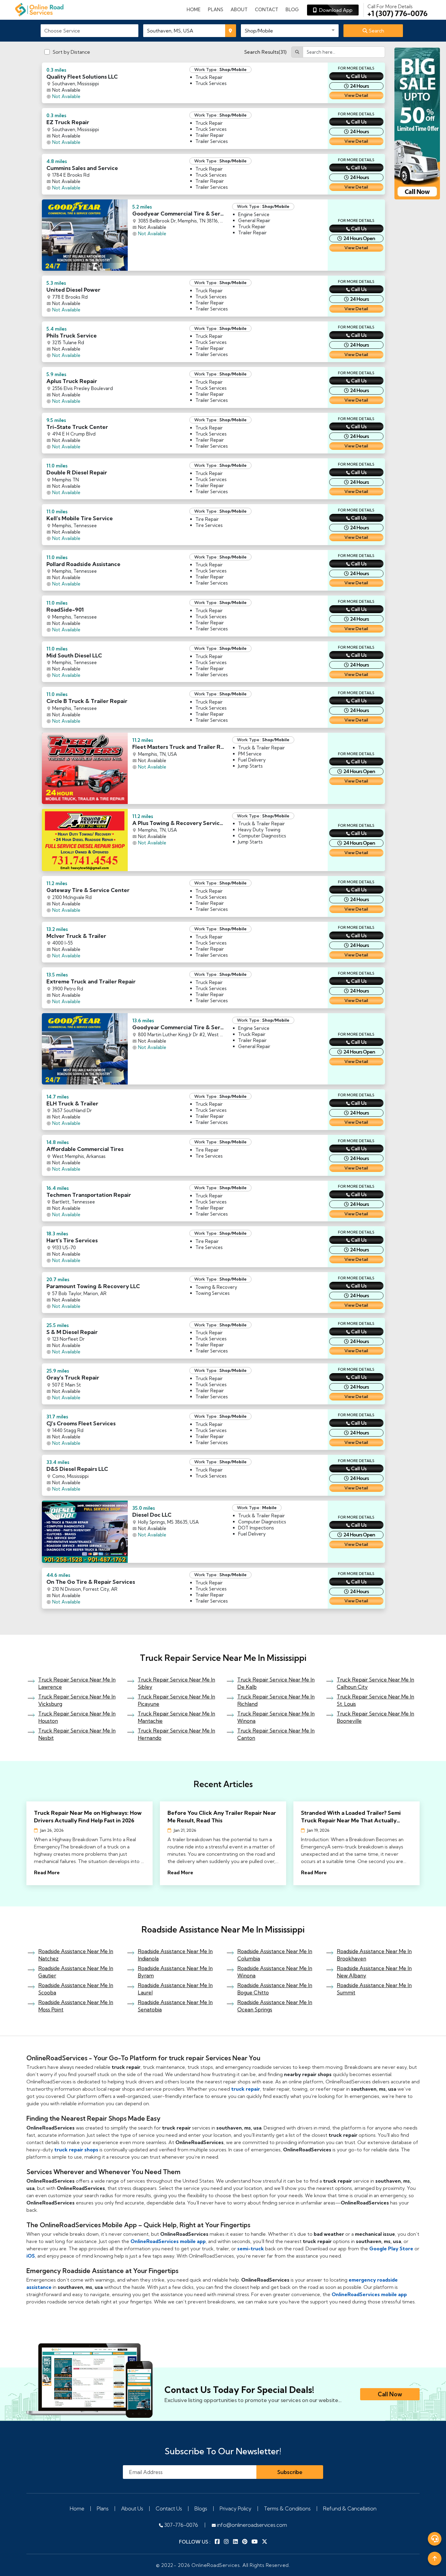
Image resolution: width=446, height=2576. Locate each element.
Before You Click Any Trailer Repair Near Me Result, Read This (222, 1817)
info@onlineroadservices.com (251, 2525)
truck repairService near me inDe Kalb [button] (276, 1683)
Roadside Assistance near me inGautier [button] (76, 1972)
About (239, 10)
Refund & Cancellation (350, 2508)
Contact (267, 10)
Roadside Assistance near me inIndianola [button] (175, 1955)
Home (194, 10)
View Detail (356, 95)
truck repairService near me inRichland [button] (276, 1700)
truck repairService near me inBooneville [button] (375, 1717)
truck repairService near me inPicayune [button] (176, 1700)
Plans (103, 2508)
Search (376, 31)
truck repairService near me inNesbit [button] (77, 1734)
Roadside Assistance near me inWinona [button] (275, 1972)
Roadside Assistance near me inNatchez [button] (76, 1955)
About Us (132, 2508)
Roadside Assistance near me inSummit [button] (374, 1989)
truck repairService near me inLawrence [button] (77, 1683)
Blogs (201, 2508)
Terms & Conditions (287, 2508)
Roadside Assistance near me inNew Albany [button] (374, 1972)
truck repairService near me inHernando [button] (176, 1734)
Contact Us (169, 2508)
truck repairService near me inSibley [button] (176, 1683)
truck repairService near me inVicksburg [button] (77, 1700)
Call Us (359, 76)
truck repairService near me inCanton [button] (276, 1734)
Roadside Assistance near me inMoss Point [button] (76, 2006)
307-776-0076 (181, 2525)
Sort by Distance (71, 52)
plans (216, 10)
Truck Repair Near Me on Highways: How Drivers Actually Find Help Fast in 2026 (88, 1817)
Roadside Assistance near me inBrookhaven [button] (374, 1955)
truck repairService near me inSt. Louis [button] (375, 1700)
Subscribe (290, 2472)
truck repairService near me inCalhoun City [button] (375, 1683)
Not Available (66, 96)
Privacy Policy (236, 2508)
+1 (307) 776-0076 (397, 10)
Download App (335, 10)
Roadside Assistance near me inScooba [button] (76, 1989)
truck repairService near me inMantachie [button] (176, 1717)
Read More (47, 1872)
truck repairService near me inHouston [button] (77, 1717)
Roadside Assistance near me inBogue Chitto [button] (275, 1989)
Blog (292, 10)
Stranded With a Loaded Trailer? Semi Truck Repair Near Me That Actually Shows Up (351, 1817)
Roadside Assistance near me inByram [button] (175, 1972)
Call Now (390, 2394)
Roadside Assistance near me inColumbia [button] (275, 1955)
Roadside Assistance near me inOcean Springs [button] (275, 2006)
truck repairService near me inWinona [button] (276, 1717)
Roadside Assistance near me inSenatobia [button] (175, 2006)
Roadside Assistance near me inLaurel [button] (175, 1989)
